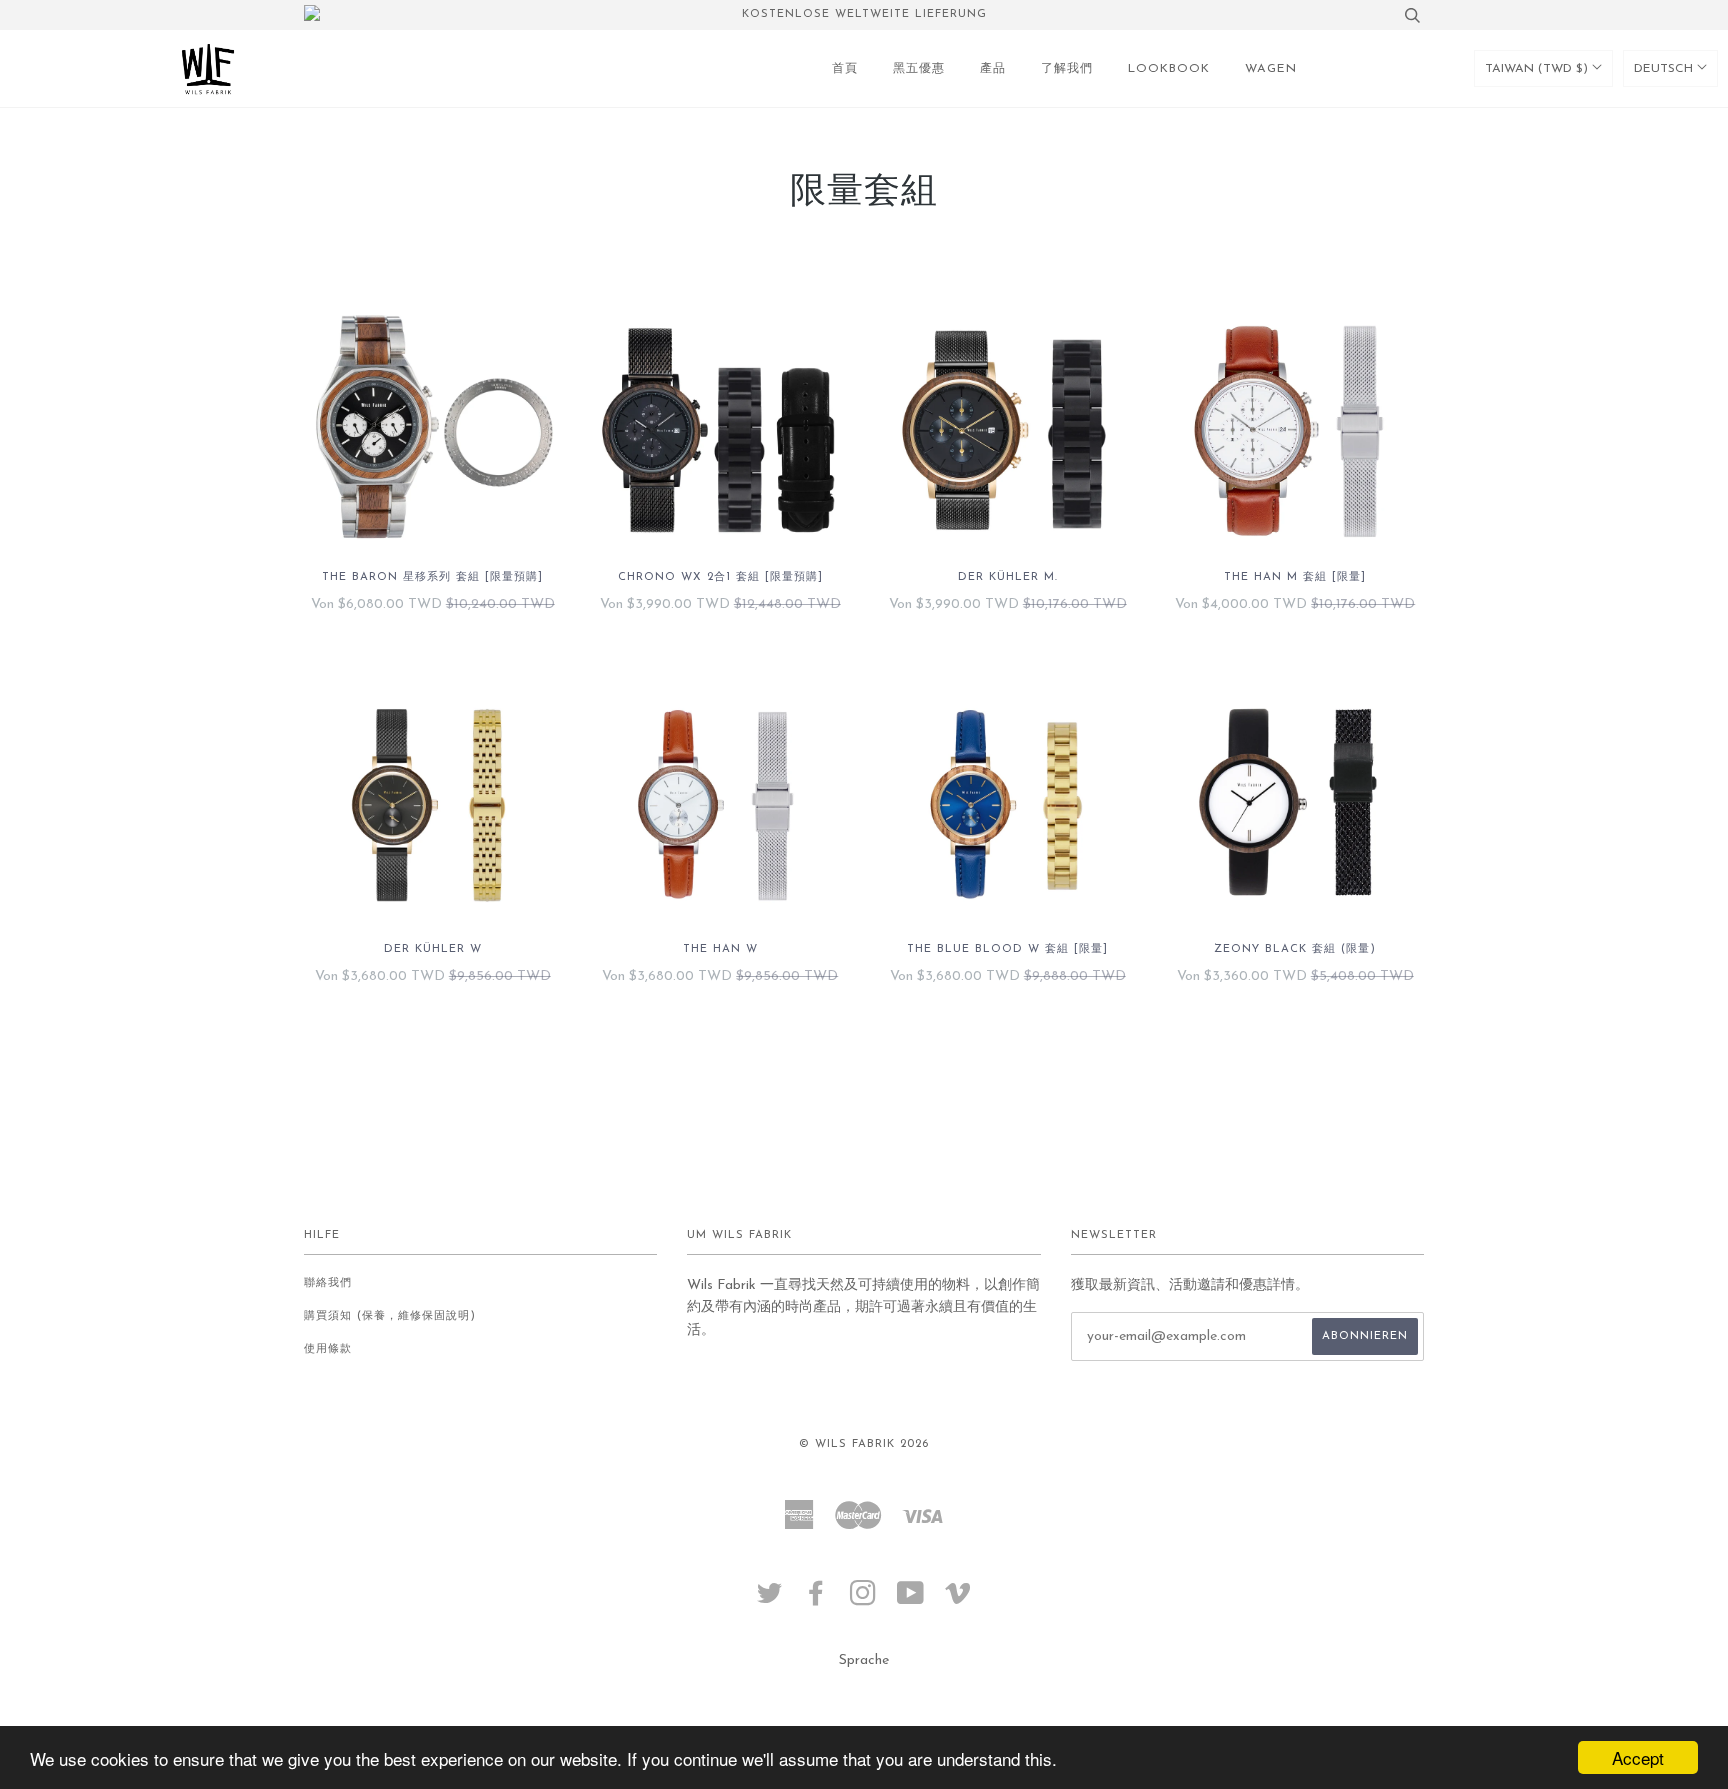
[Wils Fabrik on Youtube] (911, 1600)
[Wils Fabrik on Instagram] (863, 1600)
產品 (993, 69)
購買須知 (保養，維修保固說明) (390, 1316)
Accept (1638, 1757)
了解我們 (1067, 69)
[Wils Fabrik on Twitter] (770, 1600)
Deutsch (1665, 69)
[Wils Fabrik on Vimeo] (958, 1600)
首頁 (845, 69)
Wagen (1271, 69)
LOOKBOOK (1169, 69)
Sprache (864, 1660)
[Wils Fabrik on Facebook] (816, 1600)
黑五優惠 (919, 69)
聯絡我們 (328, 1283)
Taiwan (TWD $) (1538, 69)
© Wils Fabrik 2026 (864, 1444)
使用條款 (328, 1349)
